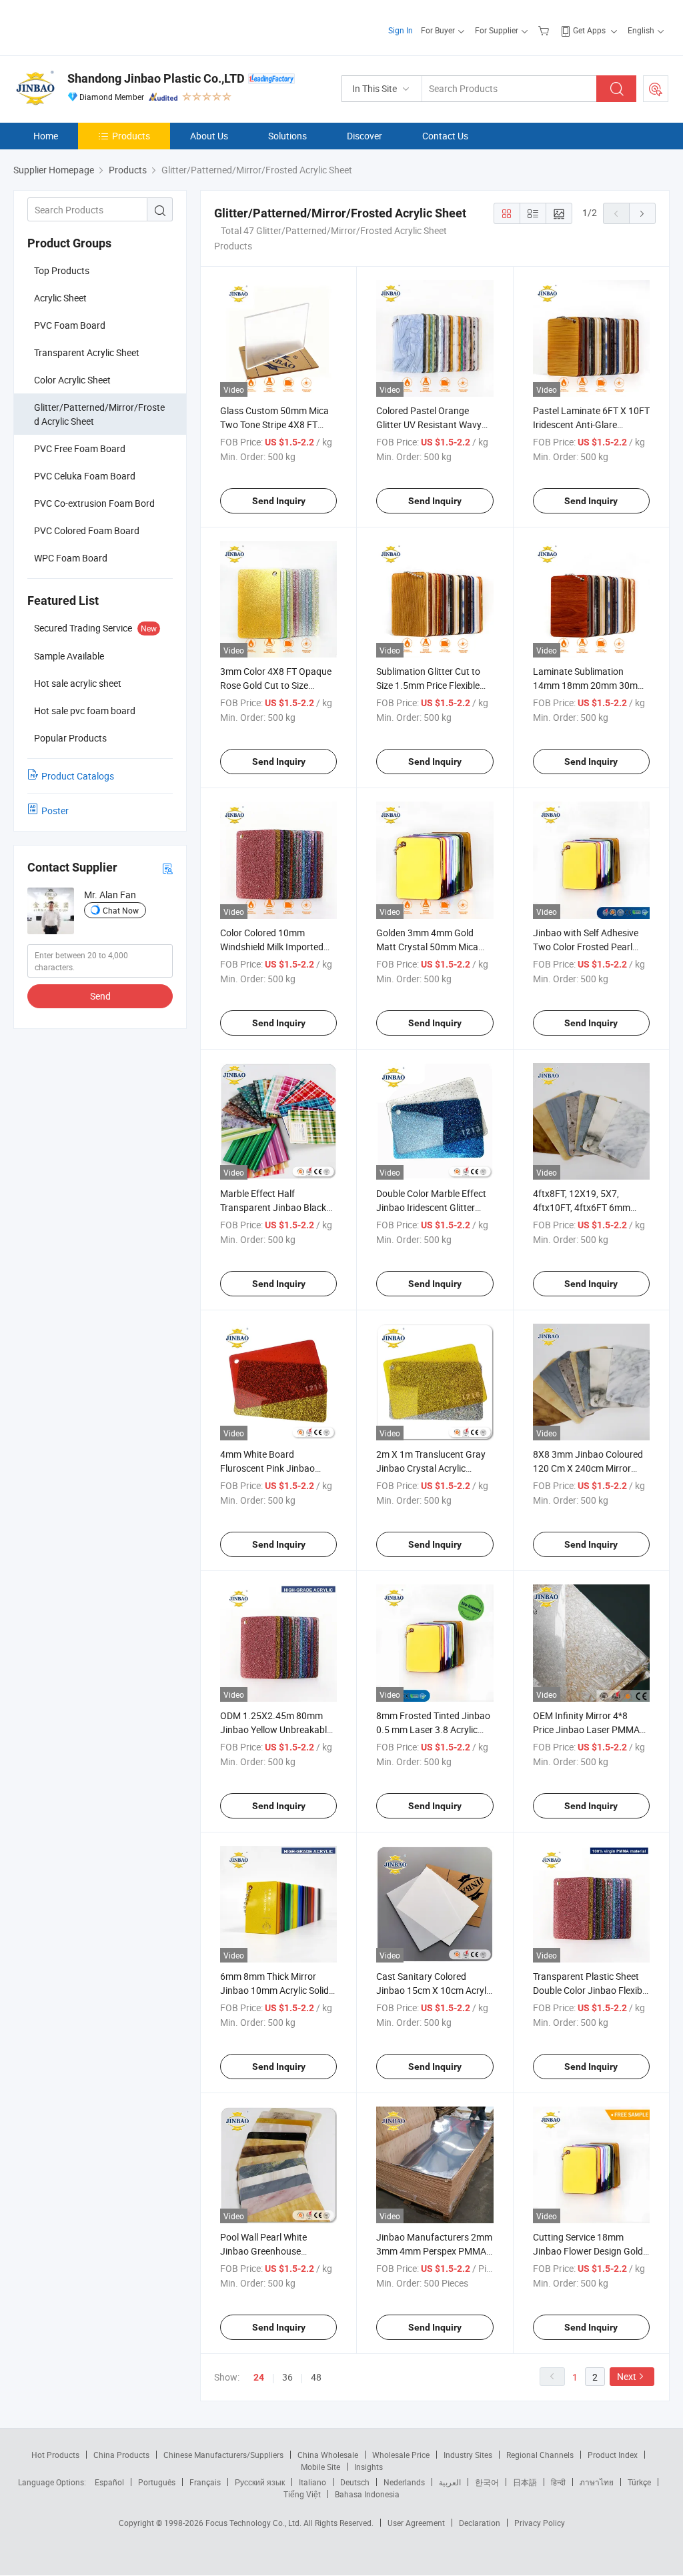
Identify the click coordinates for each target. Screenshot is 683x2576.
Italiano (312, 2482)
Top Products (62, 270)
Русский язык (260, 2482)
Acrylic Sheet (60, 298)
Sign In (401, 30)
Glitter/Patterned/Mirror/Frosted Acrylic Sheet (99, 414)
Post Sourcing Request (656, 89)
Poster (55, 811)
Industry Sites (468, 2455)
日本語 (525, 2482)
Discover (365, 136)
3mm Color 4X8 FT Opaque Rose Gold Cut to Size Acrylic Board (276, 685)
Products (131, 136)
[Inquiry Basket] (545, 30)
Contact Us (445, 136)
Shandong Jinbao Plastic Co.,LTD (156, 78)
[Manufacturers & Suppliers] (99, 26)
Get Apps (589, 30)
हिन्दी (558, 2482)
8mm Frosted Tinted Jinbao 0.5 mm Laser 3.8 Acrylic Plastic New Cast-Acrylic (433, 1729)
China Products (121, 2455)
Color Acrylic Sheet (72, 380)
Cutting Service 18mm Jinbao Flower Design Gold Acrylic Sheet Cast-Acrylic (588, 2251)
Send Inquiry (279, 501)
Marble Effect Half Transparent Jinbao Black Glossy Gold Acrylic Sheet (273, 1207)
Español (109, 2482)
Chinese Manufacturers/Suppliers (223, 2455)
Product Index (613, 2455)
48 (316, 2377)
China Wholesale (328, 2455)
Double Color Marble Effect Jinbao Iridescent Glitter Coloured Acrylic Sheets (431, 1207)
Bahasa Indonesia (367, 2494)
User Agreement (416, 2523)
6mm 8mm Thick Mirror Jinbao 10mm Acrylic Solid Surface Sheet (274, 1990)
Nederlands (404, 2482)
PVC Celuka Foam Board (85, 476)
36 (287, 2377)
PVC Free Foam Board (80, 448)
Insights (369, 2467)
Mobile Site (320, 2467)
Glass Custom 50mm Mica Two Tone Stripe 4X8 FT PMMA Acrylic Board (274, 424)
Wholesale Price (401, 2455)
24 (259, 2377)
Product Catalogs (78, 776)
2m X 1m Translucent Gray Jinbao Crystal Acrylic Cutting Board (431, 1468)
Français (205, 2482)
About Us (209, 136)
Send (100, 996)
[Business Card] (167, 868)
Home (46, 136)
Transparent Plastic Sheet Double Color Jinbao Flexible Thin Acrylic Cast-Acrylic (591, 1990)
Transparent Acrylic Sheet (87, 352)
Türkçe (639, 2482)
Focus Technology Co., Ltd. (254, 2523)
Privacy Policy (540, 2523)
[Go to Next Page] (642, 213)
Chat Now (121, 910)
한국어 (487, 2482)
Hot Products (55, 2455)
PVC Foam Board (70, 325)
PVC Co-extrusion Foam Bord (94, 503)
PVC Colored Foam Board (87, 530)
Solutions (287, 136)
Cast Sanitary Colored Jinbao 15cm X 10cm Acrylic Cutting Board (435, 1990)
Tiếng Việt (302, 2494)
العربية (450, 2482)
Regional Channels (540, 2455)
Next (627, 2376)
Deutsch (355, 2482)
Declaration (480, 2523)
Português (157, 2482)
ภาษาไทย (597, 2482)
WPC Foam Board (71, 558)
